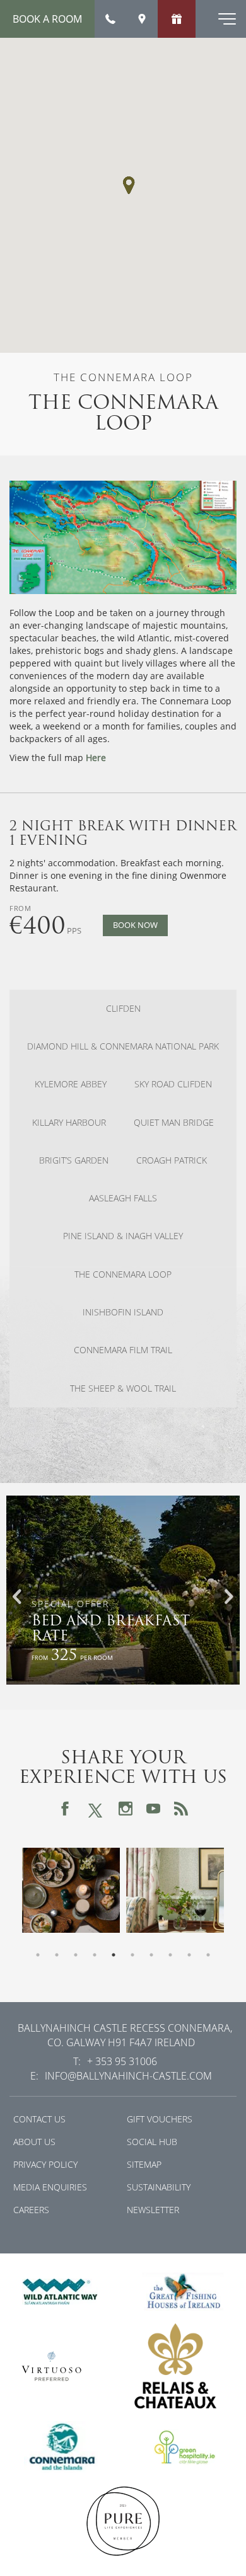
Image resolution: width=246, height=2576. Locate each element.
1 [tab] (38, 1955)
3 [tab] (76, 1955)
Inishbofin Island (123, 1312)
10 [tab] (208, 1955)
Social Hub (152, 2142)
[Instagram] (126, 1809)
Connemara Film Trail (123, 1350)
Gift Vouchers (160, 2119)
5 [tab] (114, 1955)
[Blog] (181, 1809)
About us (34, 2142)
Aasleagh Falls (123, 1198)
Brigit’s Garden (74, 1160)
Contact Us (39, 2119)
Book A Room (47, 19)
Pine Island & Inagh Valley (123, 1236)
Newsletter (153, 2210)
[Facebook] (65, 1809)
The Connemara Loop (123, 1274)
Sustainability (159, 2187)
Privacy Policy (45, 2164)
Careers (31, 2210)
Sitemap (144, 2164)
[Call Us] (110, 19)
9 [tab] (189, 1955)
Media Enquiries (50, 2187)
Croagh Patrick (172, 1160)
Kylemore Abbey (71, 1084)
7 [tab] (151, 1955)
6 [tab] (132, 1955)
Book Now (135, 925)
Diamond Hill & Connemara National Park (123, 1046)
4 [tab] (95, 1955)
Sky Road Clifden (173, 1084)
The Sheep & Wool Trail (123, 1388)
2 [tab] (57, 1955)
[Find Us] (142, 19)
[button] (129, 185)
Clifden (123, 1009)
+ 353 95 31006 (122, 2061)
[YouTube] (153, 1809)
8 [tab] (170, 1955)
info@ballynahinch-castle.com (128, 2075)
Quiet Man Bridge (174, 1123)
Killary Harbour (69, 1123)
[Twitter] (95, 1808)
